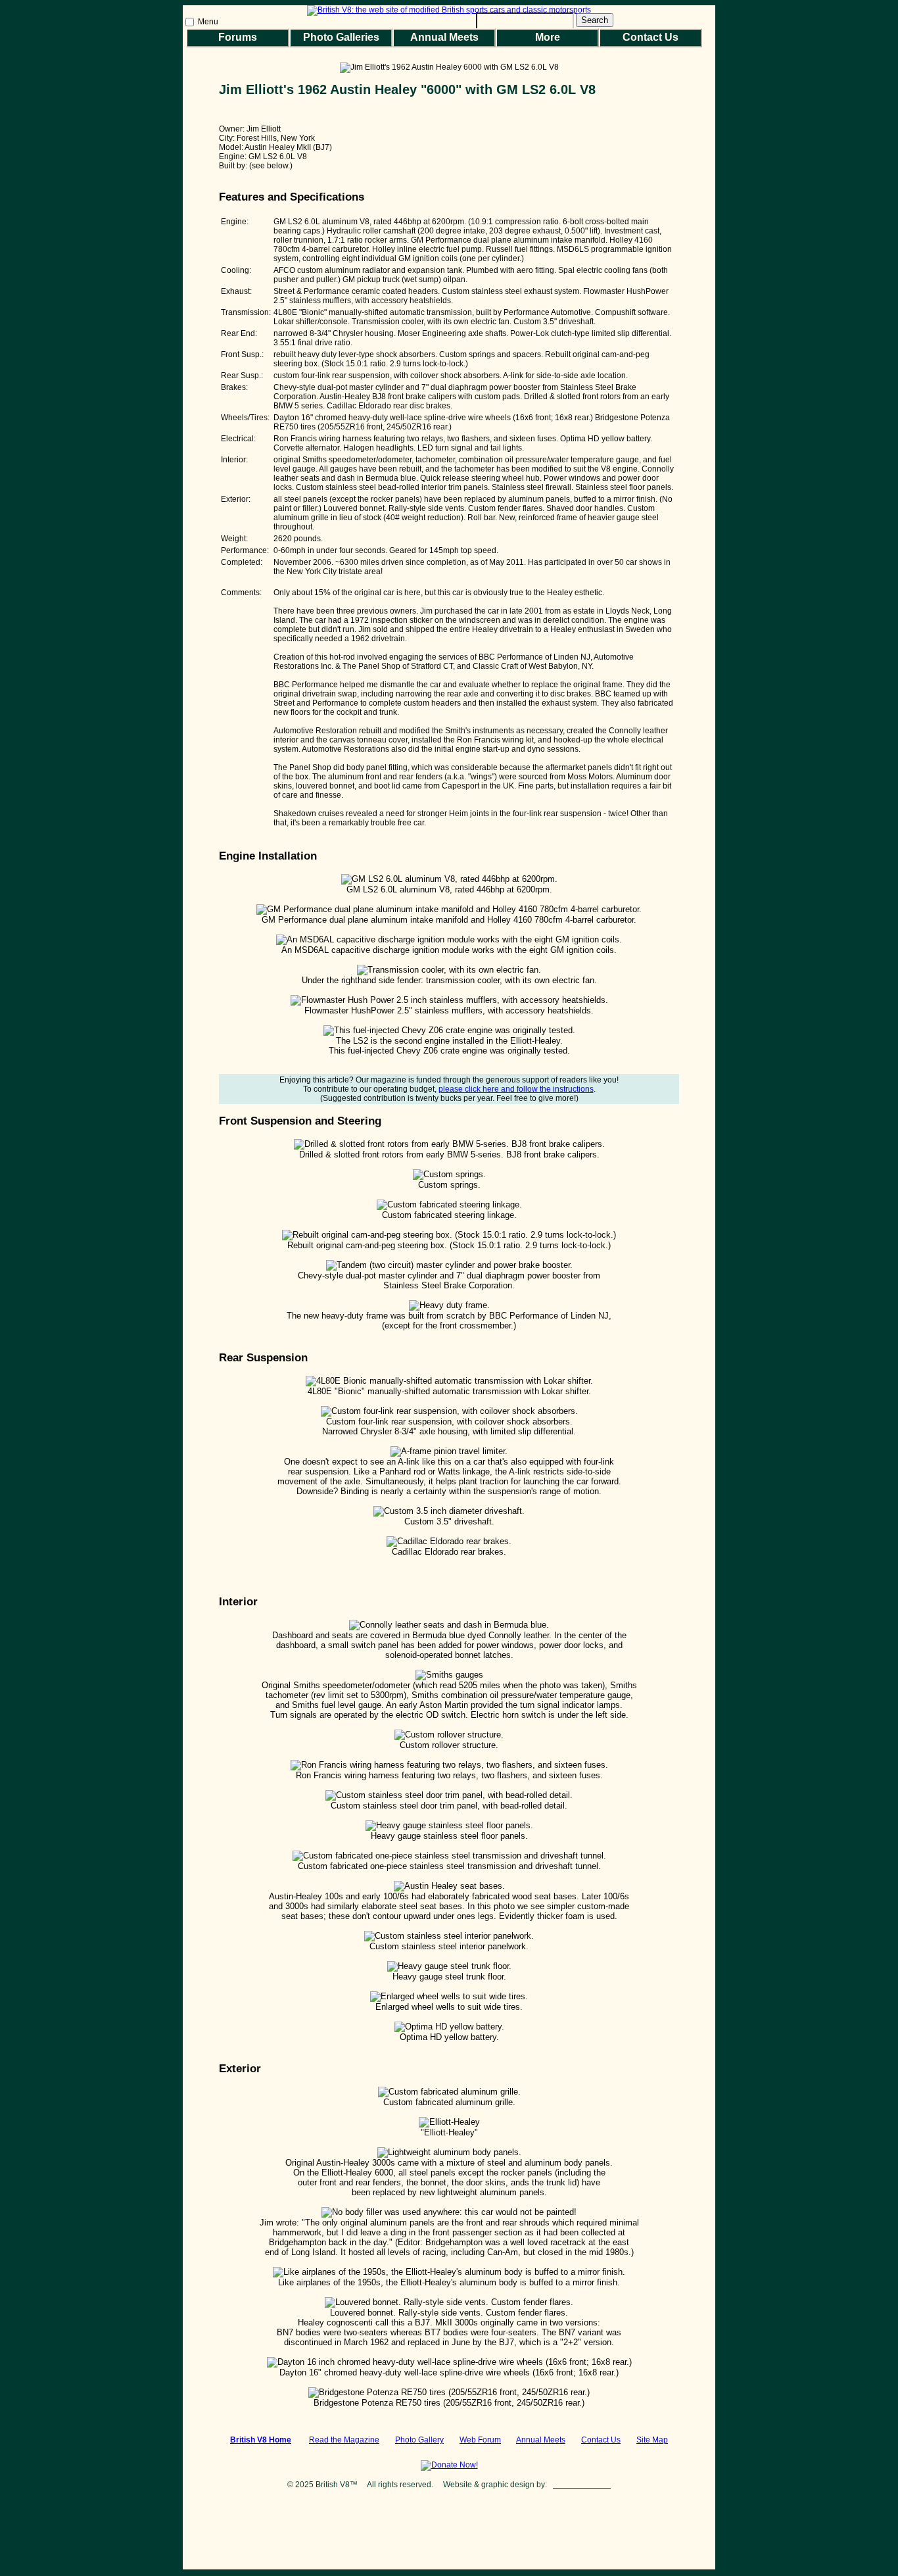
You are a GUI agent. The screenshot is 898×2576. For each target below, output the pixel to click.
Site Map (652, 2440)
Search (595, 20)
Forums (238, 37)
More (548, 37)
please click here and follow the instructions (516, 1089)
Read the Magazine (344, 2440)
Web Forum (480, 2440)
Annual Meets (444, 37)
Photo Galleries (341, 37)
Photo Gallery (419, 2440)
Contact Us (650, 37)
